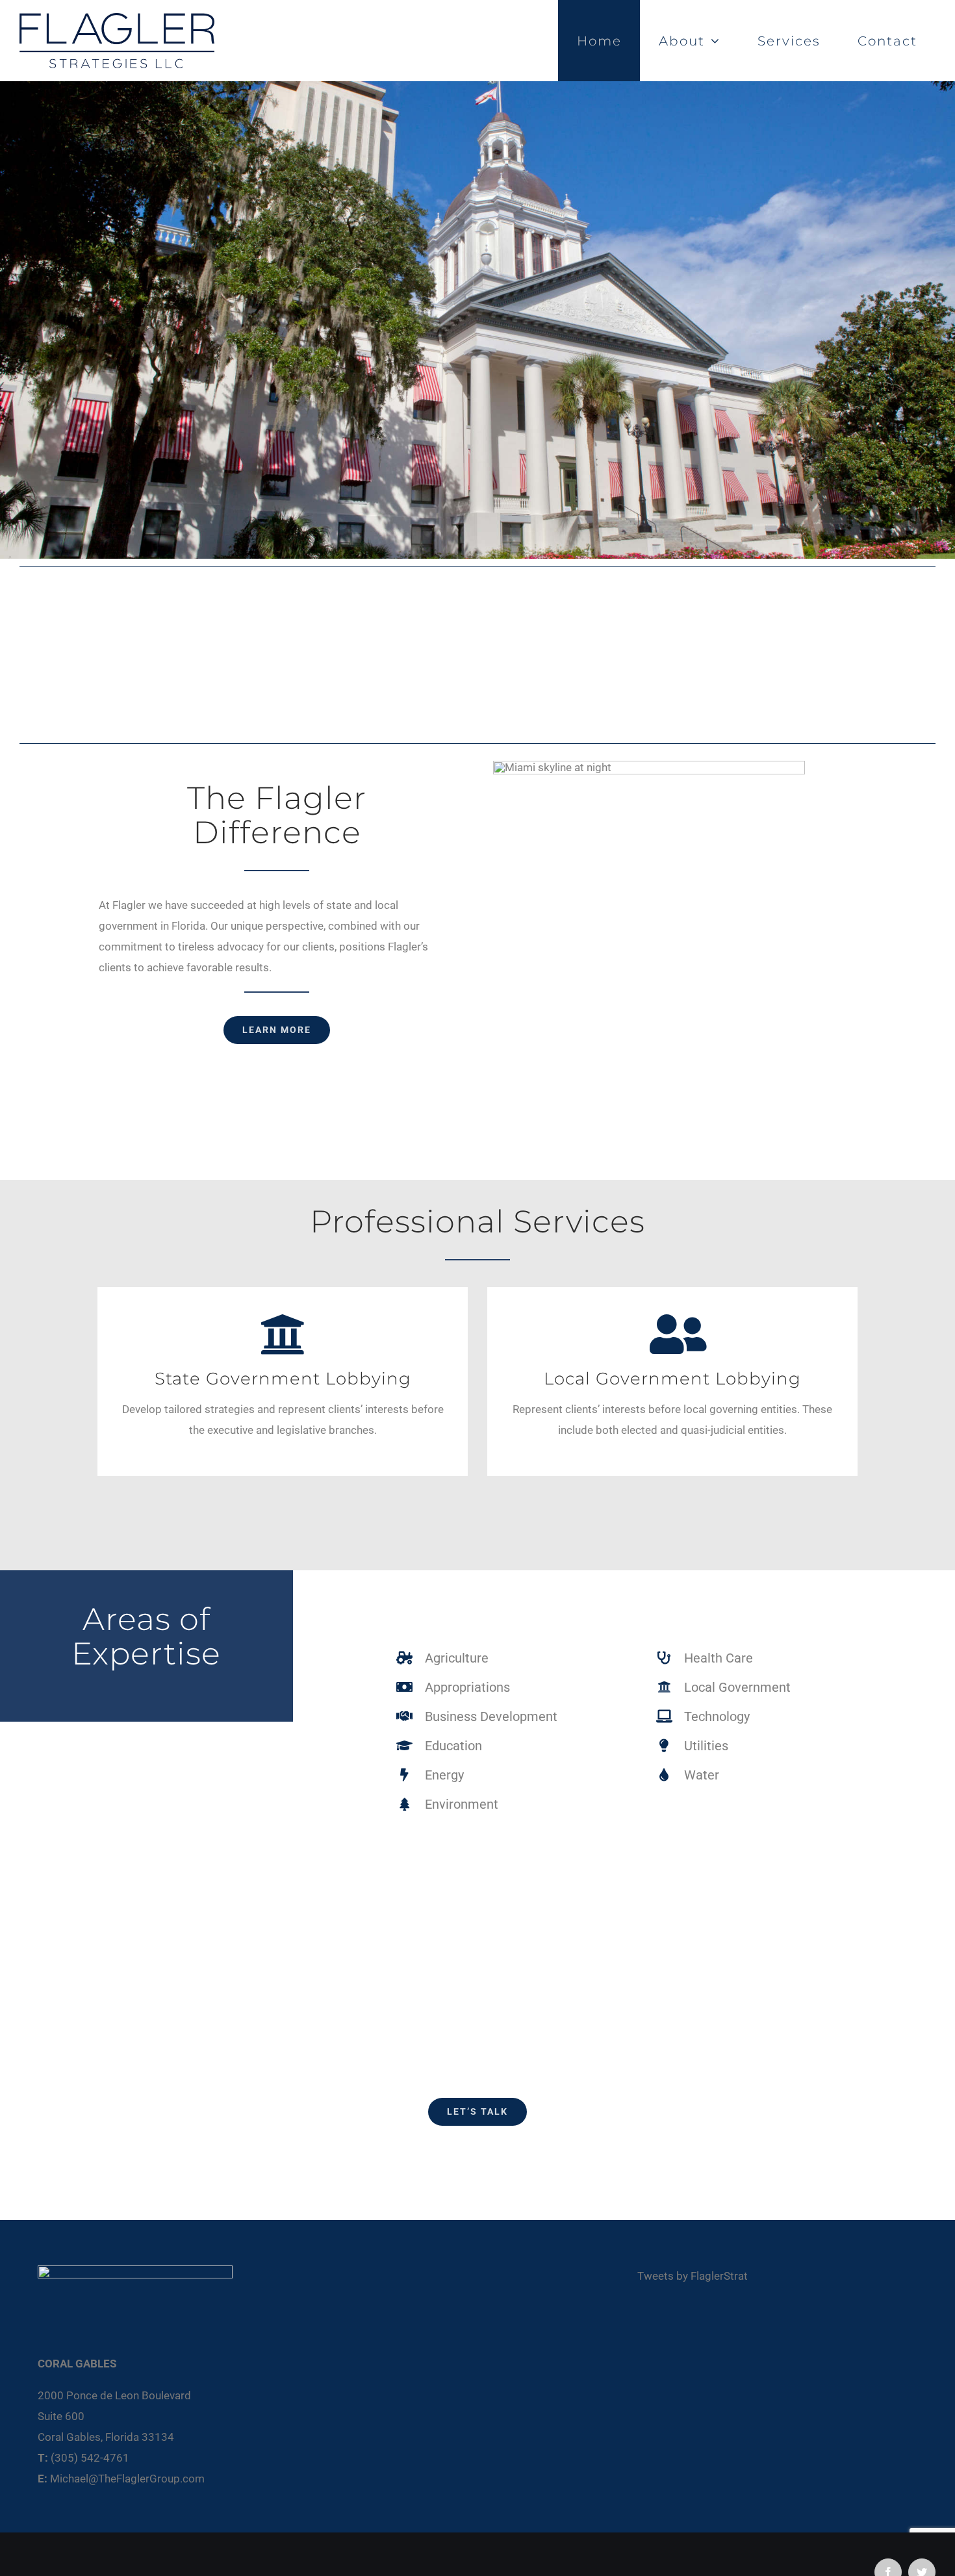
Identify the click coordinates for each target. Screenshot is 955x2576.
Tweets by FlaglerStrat (693, 2276)
